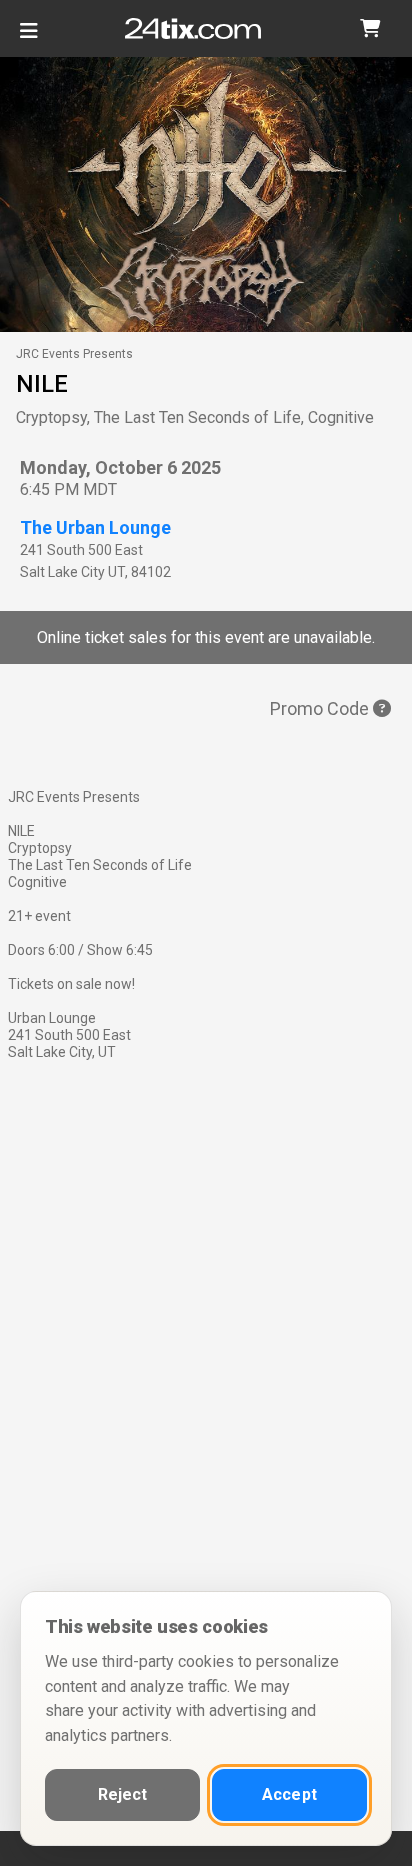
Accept (289, 1794)
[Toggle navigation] (29, 38)
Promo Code (321, 708)
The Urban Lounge (95, 527)
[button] (370, 28)
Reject (123, 1794)
